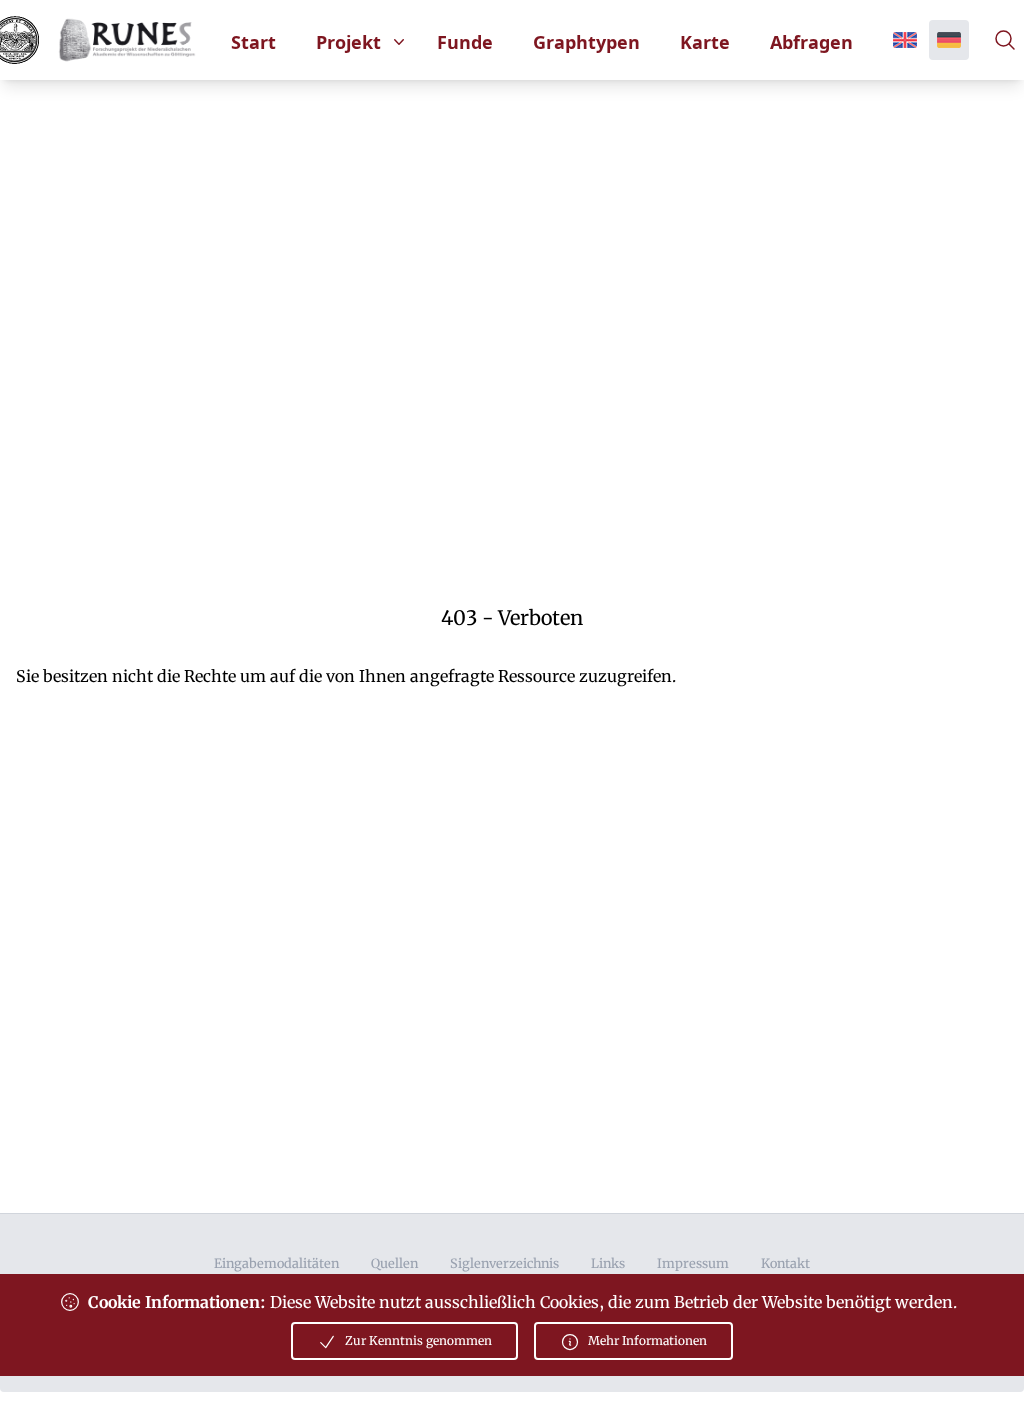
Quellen (394, 1263)
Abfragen (811, 42)
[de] (949, 40)
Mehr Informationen (647, 1340)
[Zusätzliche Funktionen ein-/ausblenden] (1009, 40)
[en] (905, 40)
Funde (465, 42)
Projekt (348, 42)
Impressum (693, 1263)
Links (608, 1263)
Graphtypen (586, 42)
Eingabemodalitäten (276, 1263)
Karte (705, 42)
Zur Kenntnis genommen (418, 1340)
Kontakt (785, 1263)
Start (253, 42)
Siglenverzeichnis (504, 1263)
